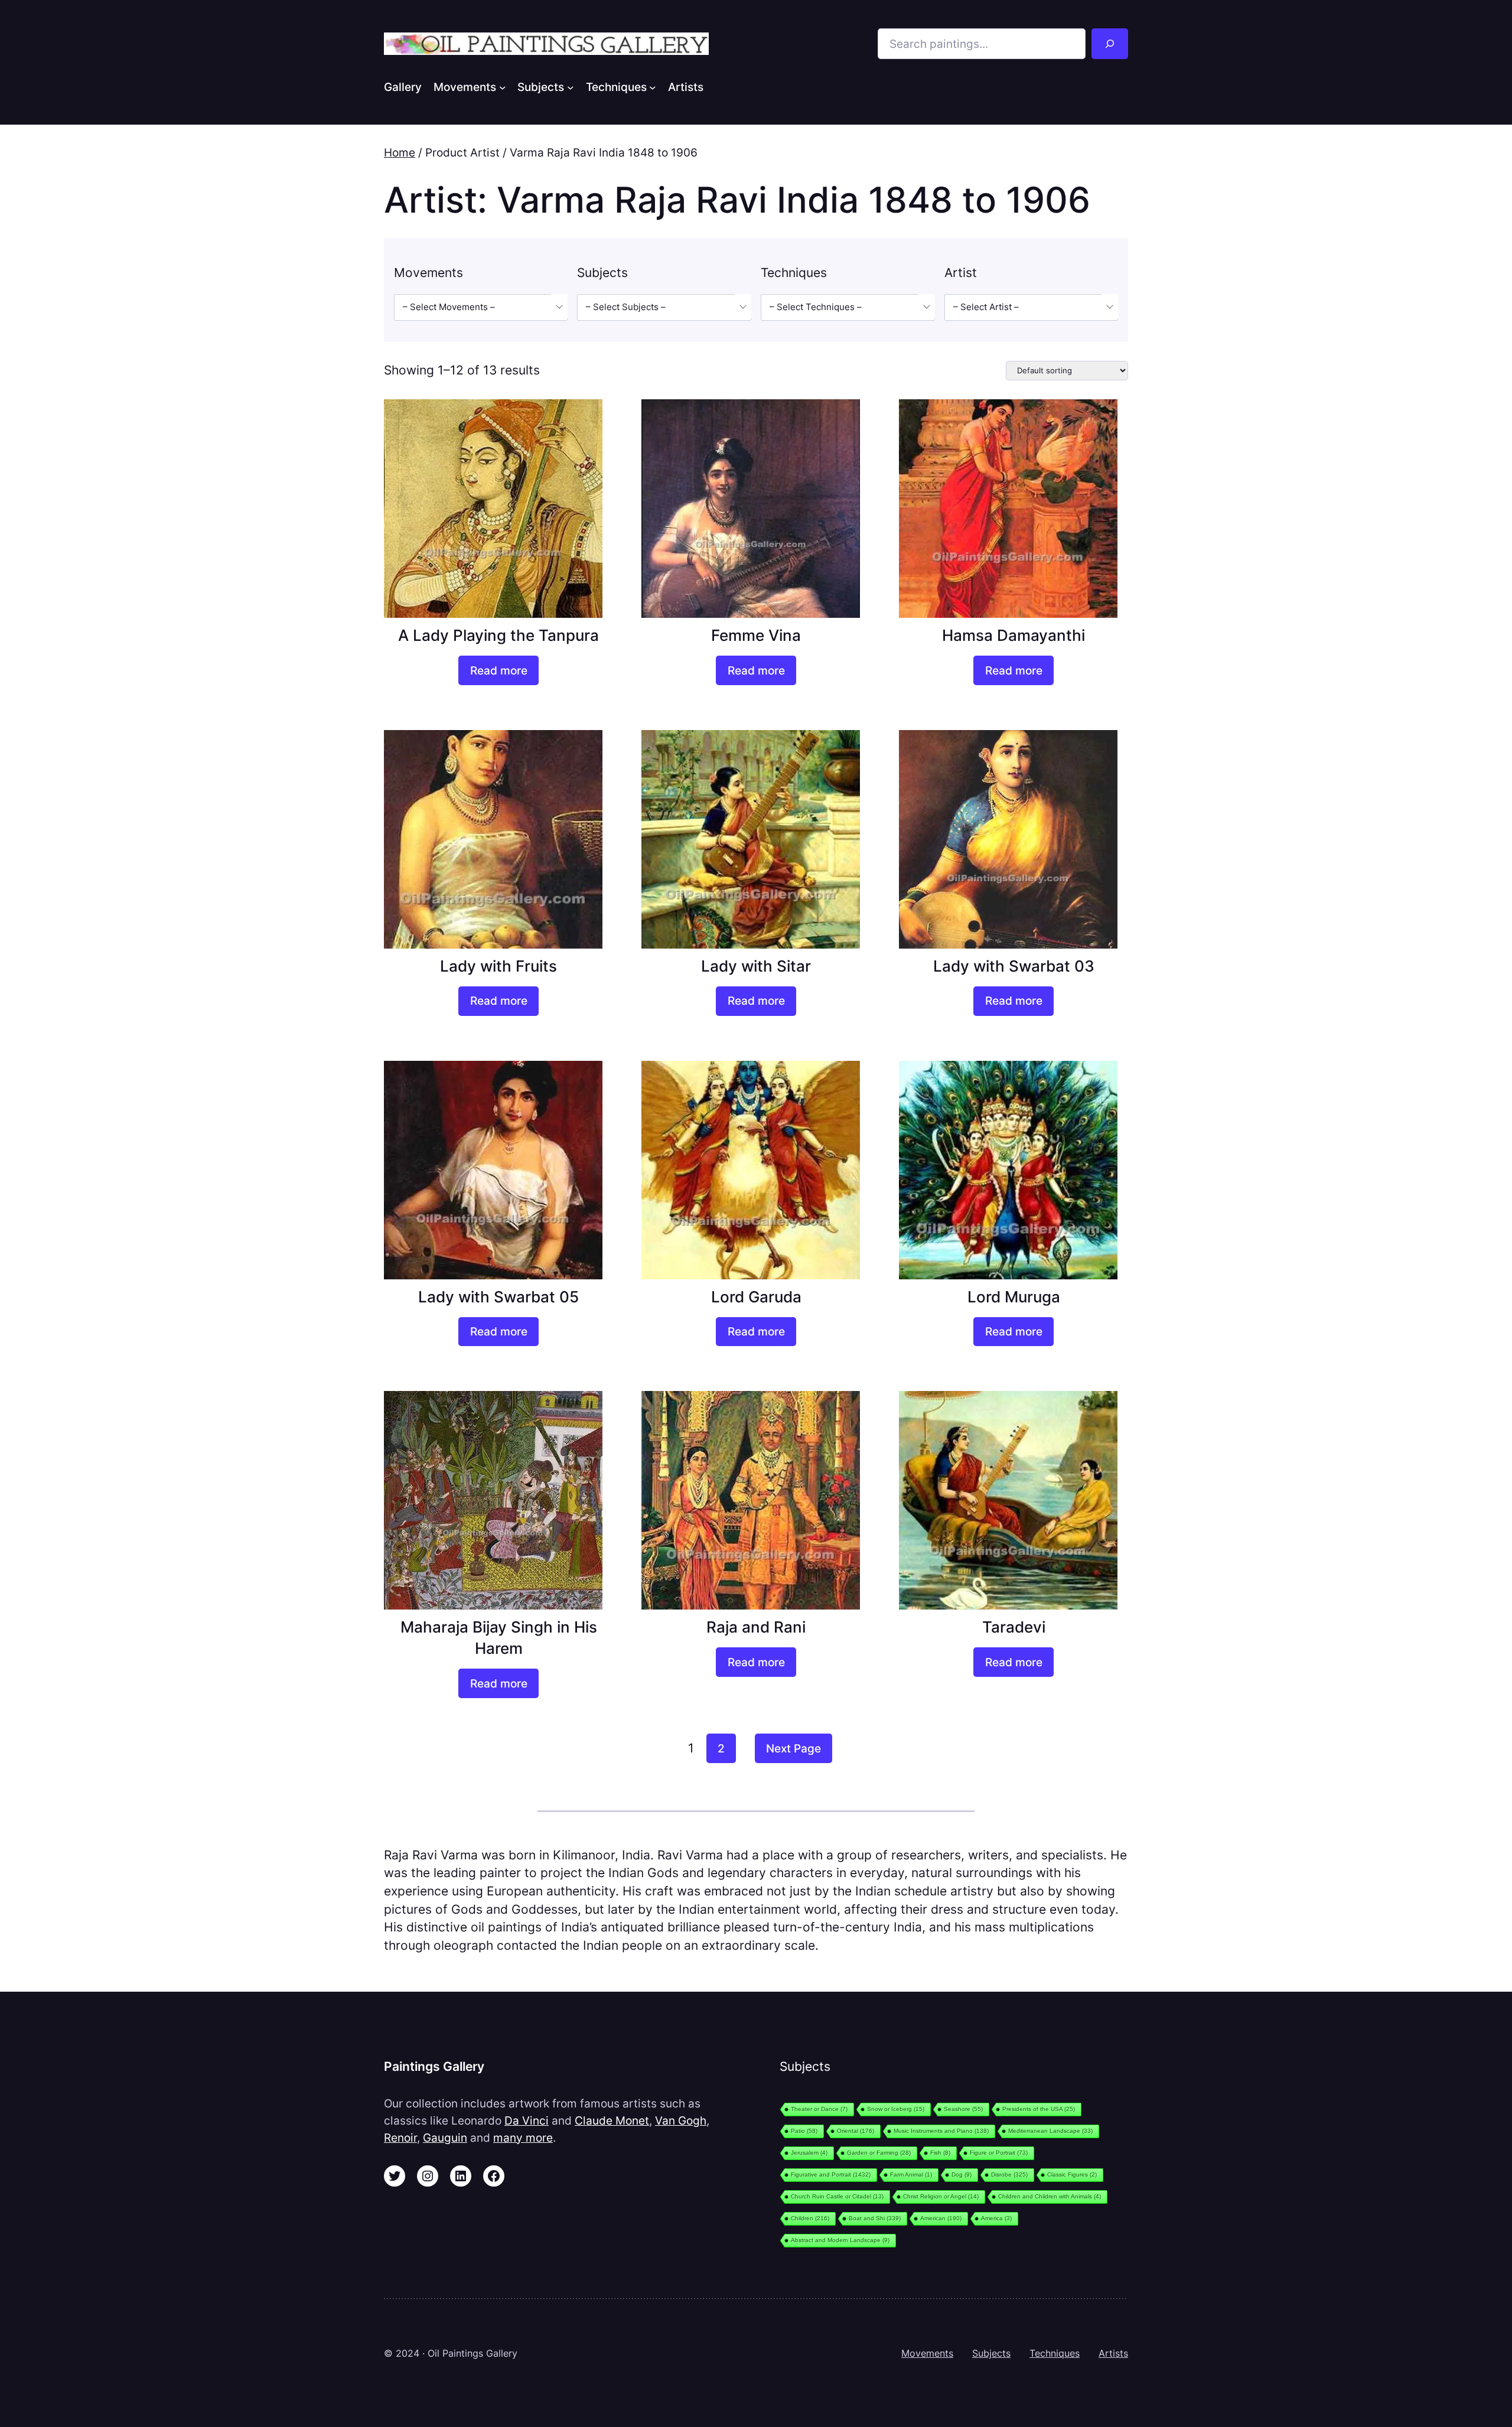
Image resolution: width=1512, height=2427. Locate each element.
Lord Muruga (1014, 1297)
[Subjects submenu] (571, 87)
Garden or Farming (879, 2153)
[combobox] (481, 307)
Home (400, 152)
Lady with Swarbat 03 (1014, 966)
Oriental (856, 2131)
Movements (927, 2353)
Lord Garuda (756, 1297)
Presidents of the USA (1039, 2109)
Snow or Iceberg (896, 2109)
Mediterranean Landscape (1050, 2131)
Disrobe (1009, 2174)
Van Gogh (681, 2120)
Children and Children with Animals (1050, 2196)
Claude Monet (612, 2120)
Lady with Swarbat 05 (498, 1297)
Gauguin (445, 2138)
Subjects (991, 2353)
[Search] (1110, 44)
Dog (962, 2174)
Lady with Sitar (756, 966)
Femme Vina (756, 635)
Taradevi (1014, 1627)
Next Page (794, 1748)
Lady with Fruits (498, 966)
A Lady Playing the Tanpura (498, 635)
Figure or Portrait (999, 2153)
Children (810, 2218)
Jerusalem (809, 2153)
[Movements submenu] (503, 87)
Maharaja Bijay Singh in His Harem (499, 1638)
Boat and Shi (875, 2218)
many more (523, 2138)
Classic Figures (1072, 2174)
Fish (940, 2153)
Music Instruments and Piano (941, 2131)
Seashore (963, 2109)
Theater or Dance (819, 2109)
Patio (804, 2131)
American (941, 2218)
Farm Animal (911, 2174)
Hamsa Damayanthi (1014, 635)
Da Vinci (527, 2120)
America (996, 2218)
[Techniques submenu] (653, 87)
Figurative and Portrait (831, 2174)
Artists (1113, 2353)
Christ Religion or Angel (941, 2196)
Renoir (400, 2138)
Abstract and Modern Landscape (840, 2240)
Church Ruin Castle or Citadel (837, 2196)
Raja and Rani (756, 1627)
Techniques (1055, 2353)
